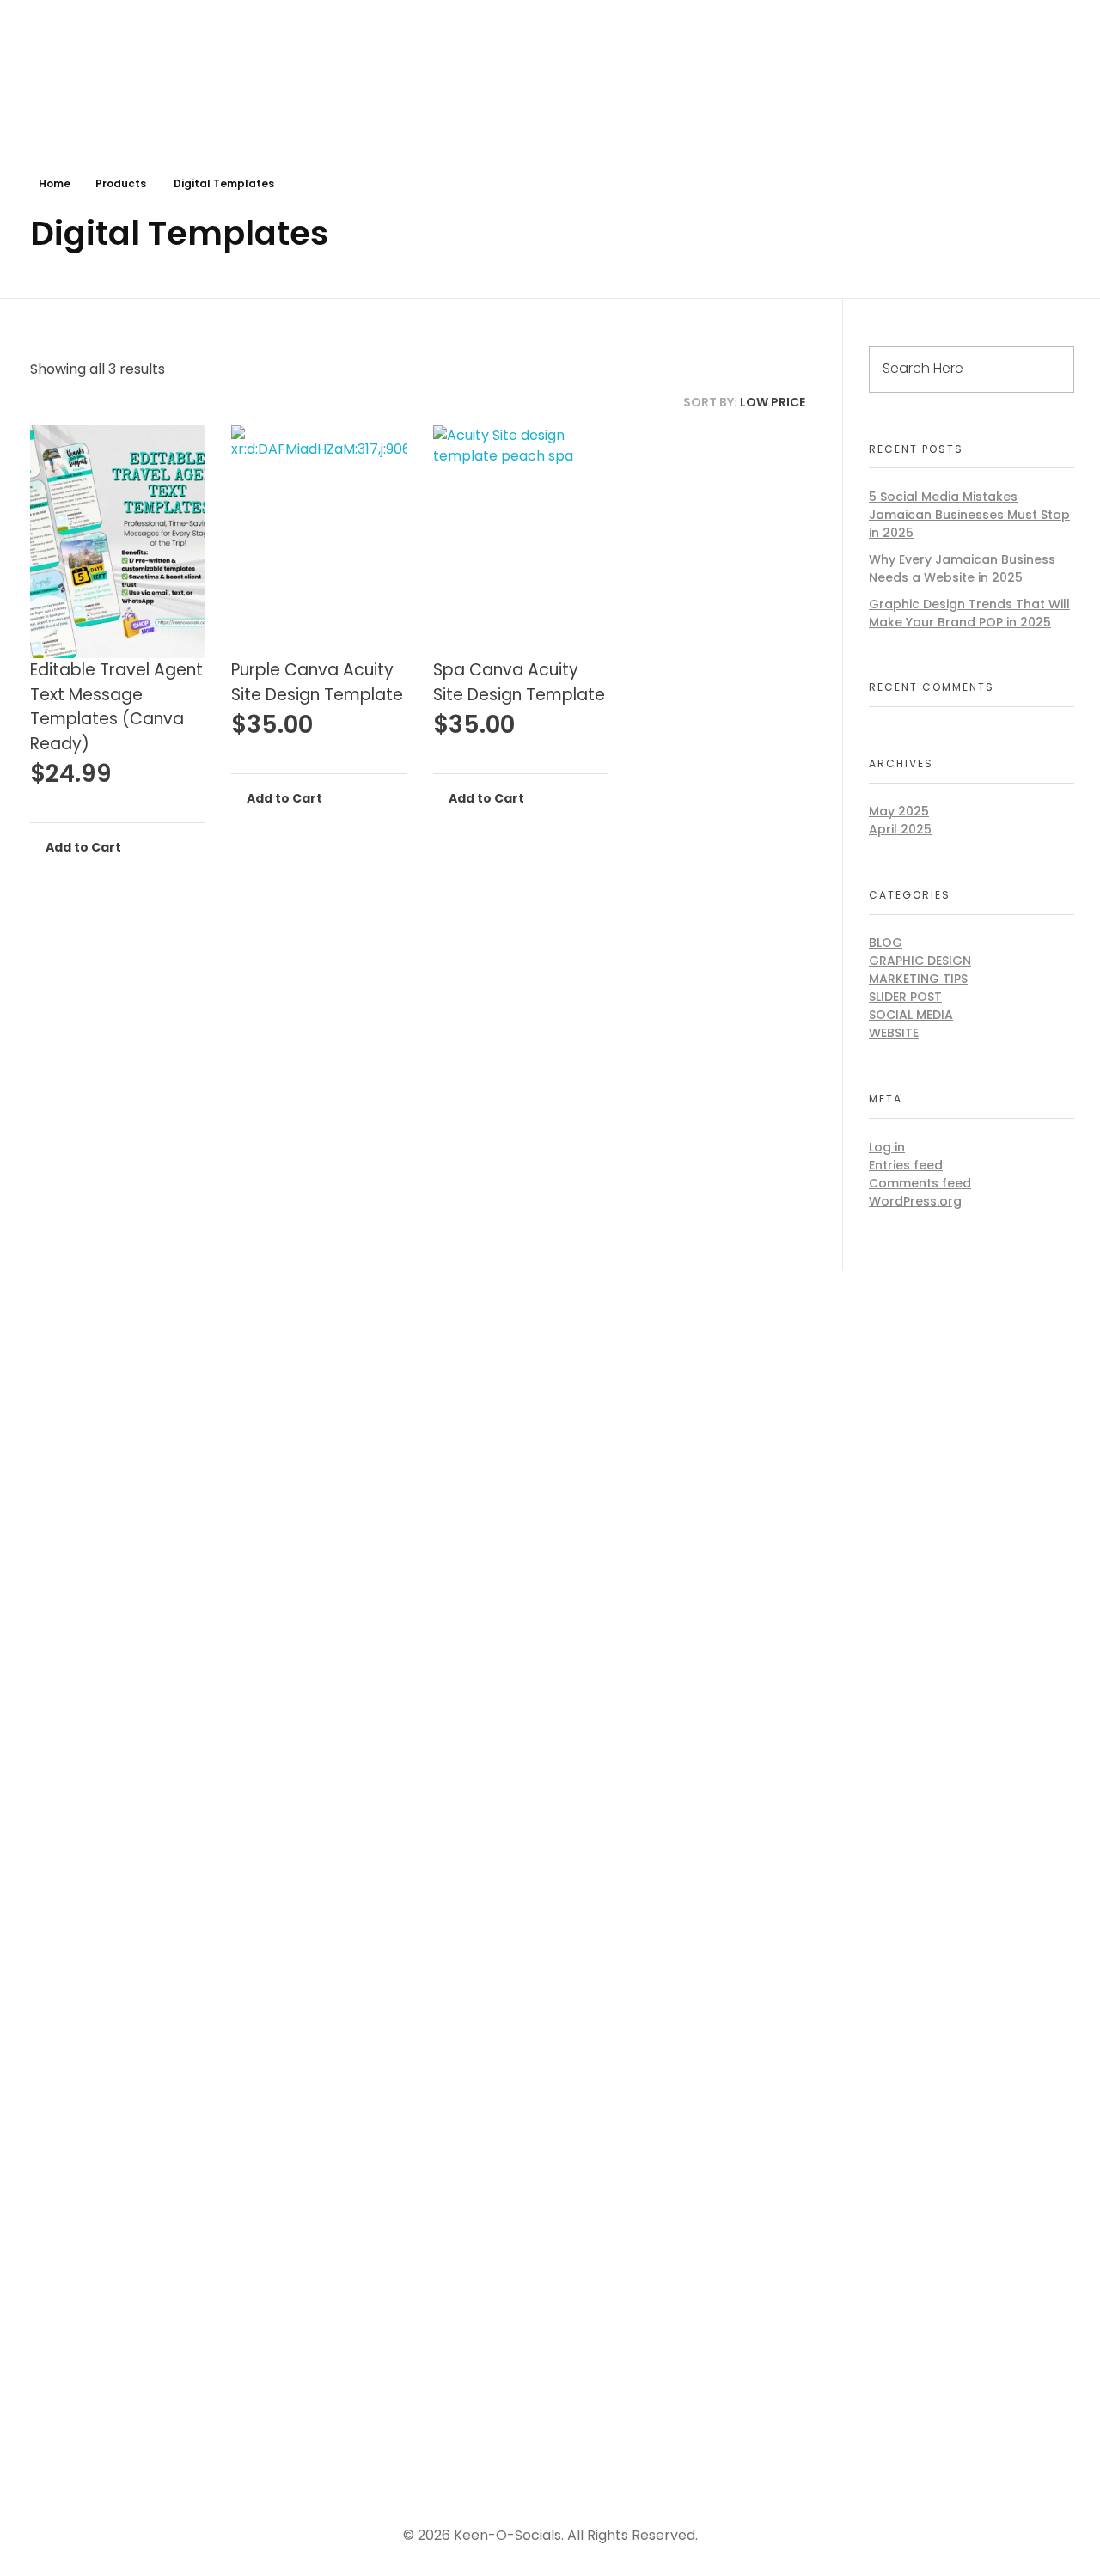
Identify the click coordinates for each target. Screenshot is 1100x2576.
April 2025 (900, 829)
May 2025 (899, 811)
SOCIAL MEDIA (911, 1015)
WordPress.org (915, 1201)
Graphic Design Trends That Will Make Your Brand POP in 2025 (969, 613)
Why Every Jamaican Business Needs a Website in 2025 (962, 568)
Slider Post (905, 997)
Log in (887, 1147)
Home (55, 183)
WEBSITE (894, 1033)
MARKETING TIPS (918, 979)
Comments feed (920, 1183)
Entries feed (906, 1165)
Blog (886, 943)
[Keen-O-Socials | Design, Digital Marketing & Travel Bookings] (108, 79)
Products (121, 183)
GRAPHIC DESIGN (920, 961)
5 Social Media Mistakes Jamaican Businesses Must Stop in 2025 (969, 515)
